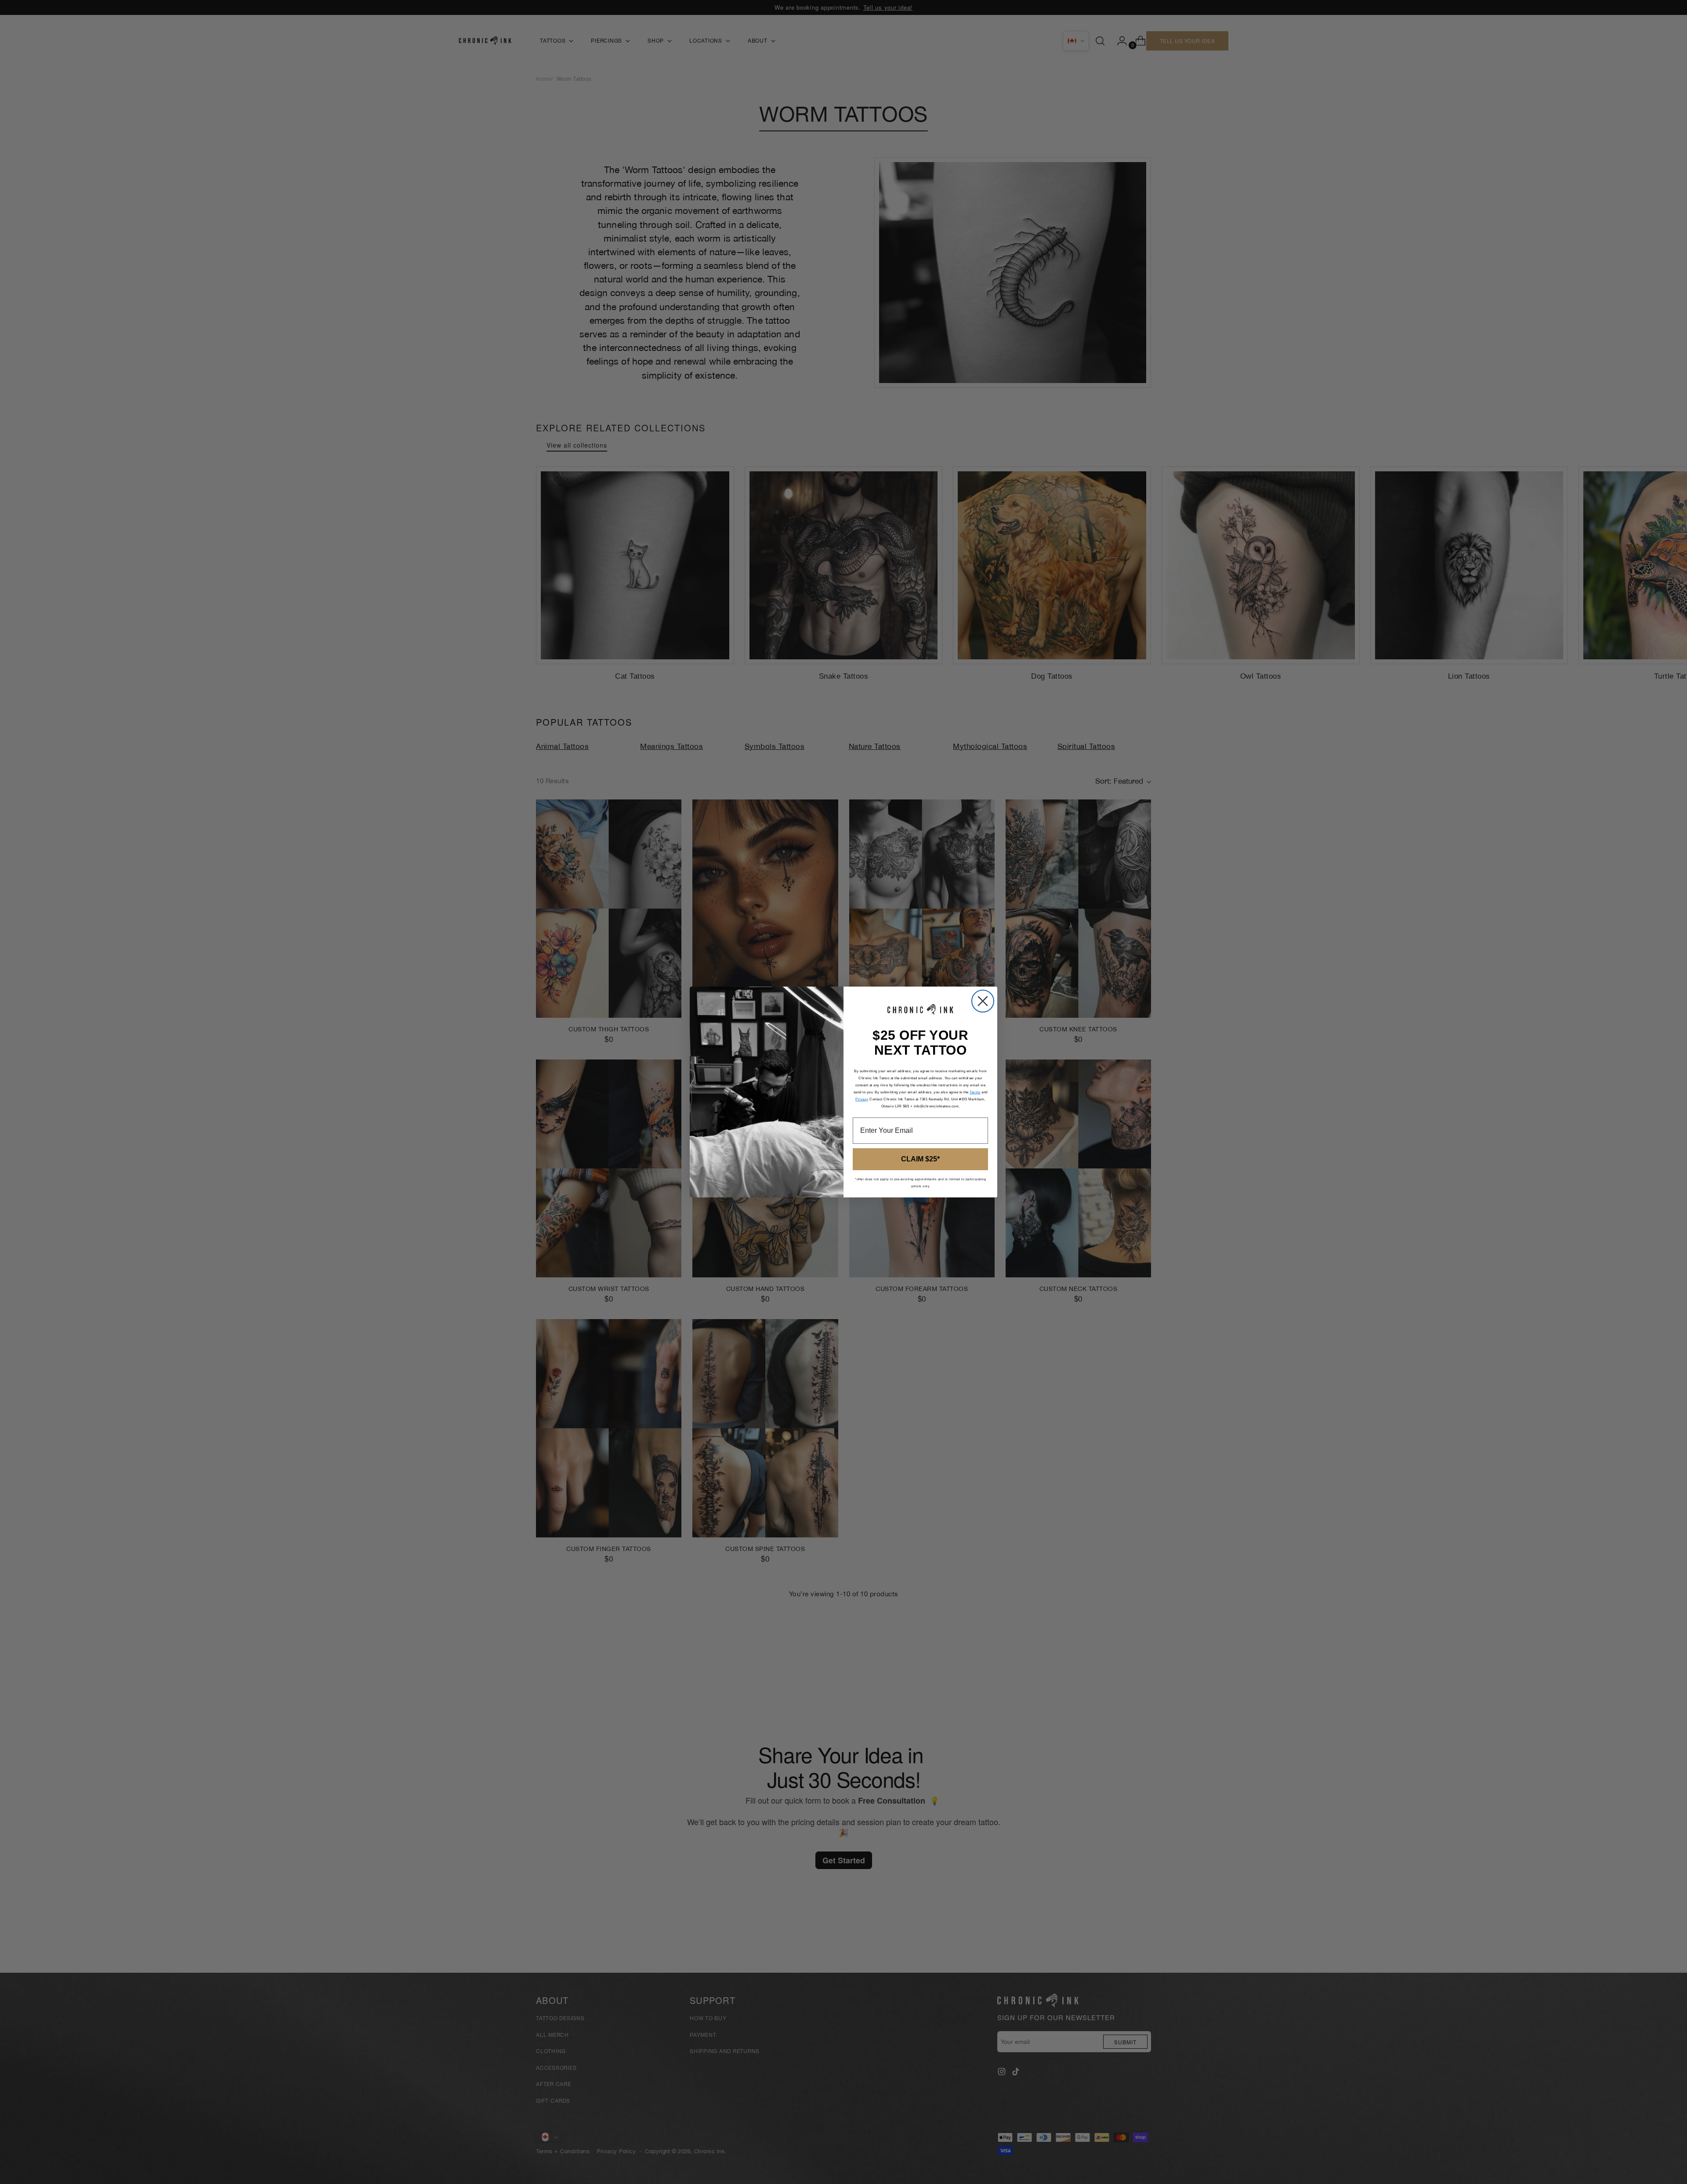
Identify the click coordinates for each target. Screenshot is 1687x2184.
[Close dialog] (983, 1001)
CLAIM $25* (920, 1159)
